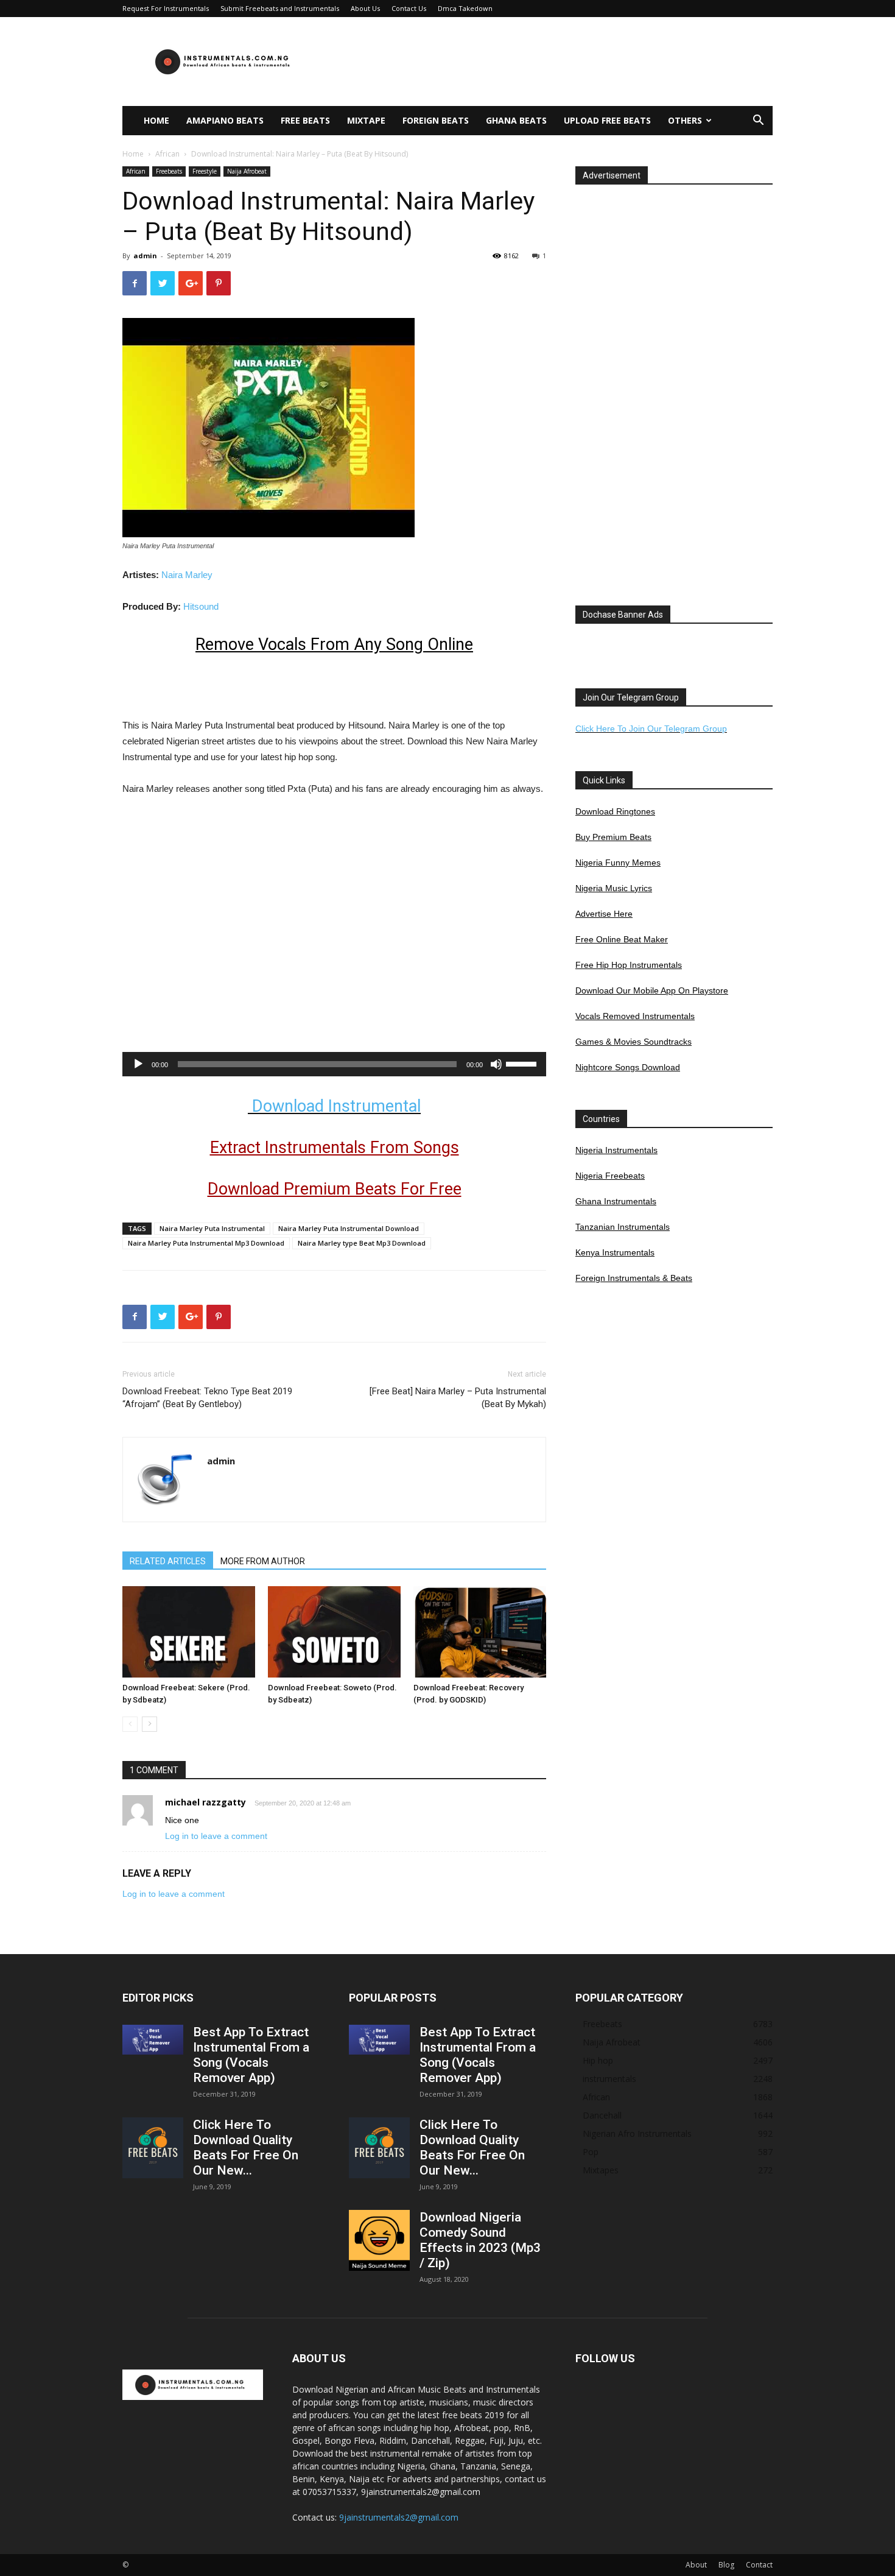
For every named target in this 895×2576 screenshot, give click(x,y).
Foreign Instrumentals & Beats (634, 1278)
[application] (334, 1064)
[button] (758, 122)
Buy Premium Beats (613, 837)
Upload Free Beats (607, 120)
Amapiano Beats (225, 120)
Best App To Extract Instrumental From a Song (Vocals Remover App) (251, 2055)
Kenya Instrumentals (615, 1252)
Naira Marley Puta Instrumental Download (349, 1228)
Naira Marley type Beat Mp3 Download (362, 1243)
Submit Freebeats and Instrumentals (280, 8)
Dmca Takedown (465, 8)
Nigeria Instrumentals (616, 1150)
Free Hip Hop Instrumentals (629, 965)
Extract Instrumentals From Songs (335, 1148)
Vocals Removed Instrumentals (635, 1016)
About (696, 2565)
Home (156, 120)
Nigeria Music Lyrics (614, 888)
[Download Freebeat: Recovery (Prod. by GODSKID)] (480, 1632)
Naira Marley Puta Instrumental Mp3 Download (206, 1243)
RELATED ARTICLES (168, 1561)
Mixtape (366, 120)
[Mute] (496, 1064)
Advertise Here (604, 914)
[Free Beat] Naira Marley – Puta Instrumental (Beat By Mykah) (458, 1398)
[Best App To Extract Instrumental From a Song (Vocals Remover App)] (153, 2040)
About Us (365, 8)
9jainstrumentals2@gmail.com (399, 2517)
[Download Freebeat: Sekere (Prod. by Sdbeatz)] (189, 1632)
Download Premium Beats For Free (335, 1189)
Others (685, 120)
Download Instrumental (334, 1106)
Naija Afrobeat (247, 171)
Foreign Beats (436, 120)
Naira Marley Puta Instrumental (212, 1228)
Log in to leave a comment (216, 1836)
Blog (726, 2565)
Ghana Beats (516, 120)
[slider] (523, 1063)
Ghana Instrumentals (616, 1201)
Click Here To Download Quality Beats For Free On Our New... (246, 2147)
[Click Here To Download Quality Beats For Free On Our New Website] (153, 2148)
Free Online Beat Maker (622, 939)
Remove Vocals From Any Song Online (334, 644)
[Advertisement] (551, 62)
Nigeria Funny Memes (618, 863)
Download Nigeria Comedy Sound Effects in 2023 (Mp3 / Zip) (480, 2240)
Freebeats (169, 171)
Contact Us (409, 8)
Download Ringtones (615, 811)
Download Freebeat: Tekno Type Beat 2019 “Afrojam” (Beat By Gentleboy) (207, 1398)
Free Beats (305, 120)
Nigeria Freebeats (610, 1176)
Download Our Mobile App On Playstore (652, 990)
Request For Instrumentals (166, 8)
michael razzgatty (205, 1802)
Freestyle (205, 171)
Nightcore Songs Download (628, 1067)
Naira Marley (187, 575)
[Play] (138, 1064)
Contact (759, 2565)
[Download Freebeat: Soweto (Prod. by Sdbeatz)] (334, 1632)
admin (145, 256)
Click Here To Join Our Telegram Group (651, 729)
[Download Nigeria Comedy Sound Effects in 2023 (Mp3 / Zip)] (379, 2240)
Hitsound (201, 606)
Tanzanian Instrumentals (623, 1227)
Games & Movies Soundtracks (634, 1042)
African (167, 154)
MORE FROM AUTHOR (263, 1561)
